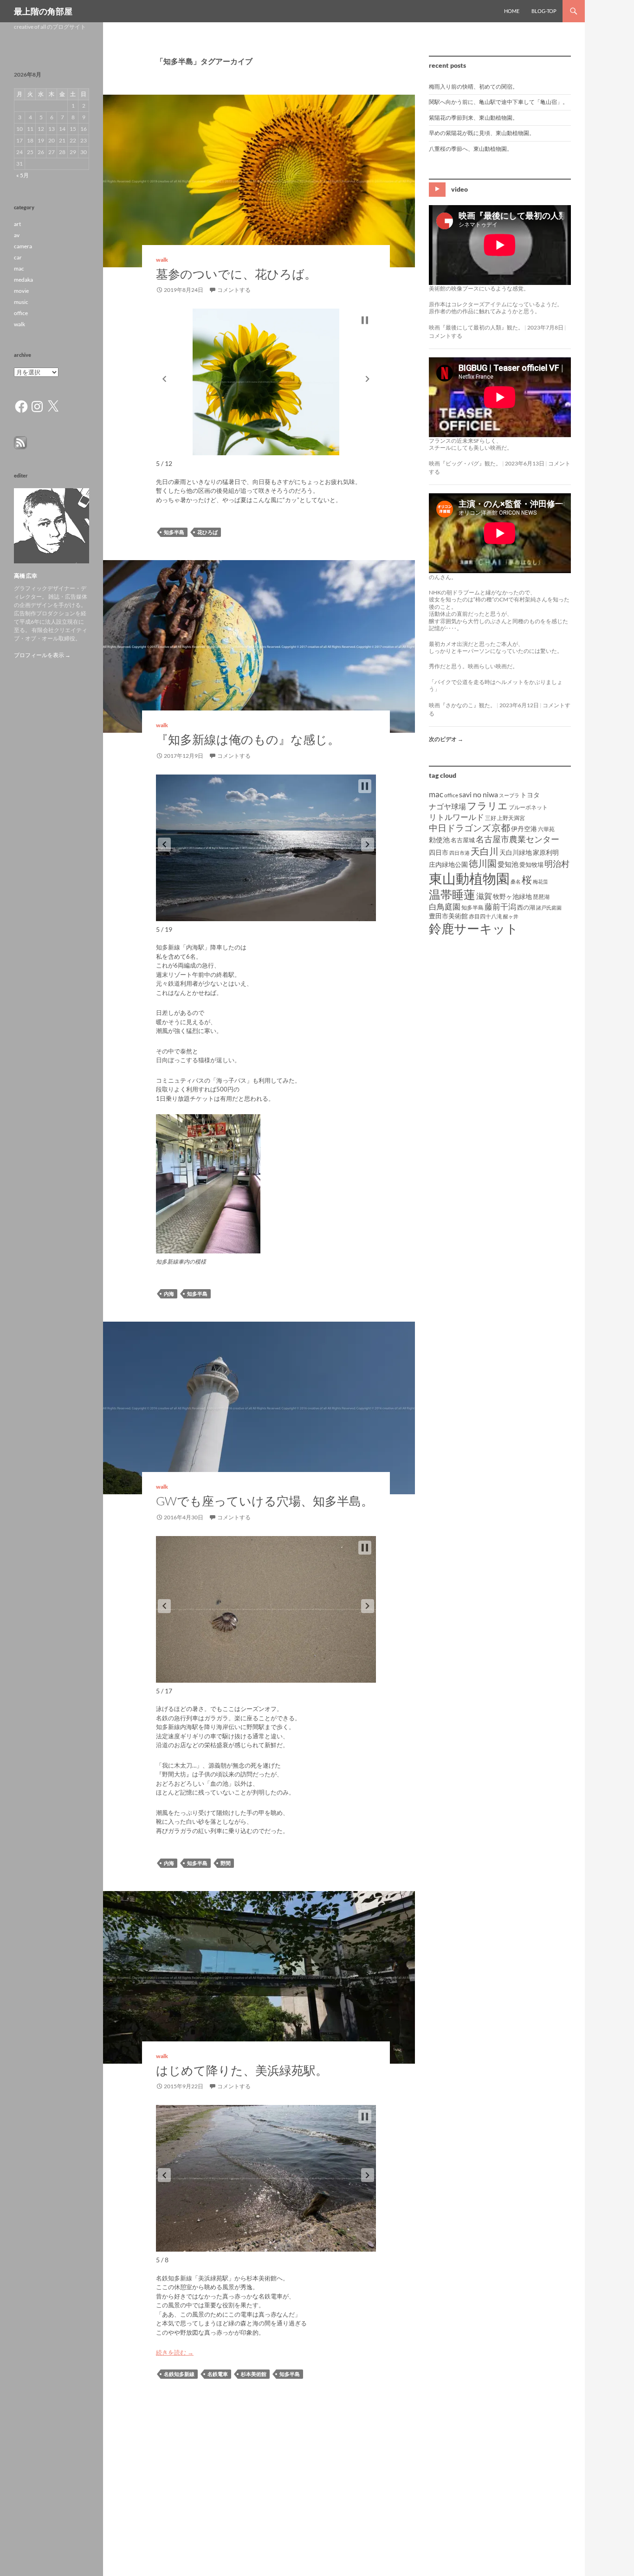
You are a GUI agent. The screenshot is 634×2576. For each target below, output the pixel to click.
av (17, 235)
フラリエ (487, 805)
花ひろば (207, 532)
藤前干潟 (500, 907)
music (21, 302)
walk (162, 260)
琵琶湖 (541, 897)
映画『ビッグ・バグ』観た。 (465, 463)
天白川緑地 (516, 852)
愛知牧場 (531, 865)
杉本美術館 (254, 2374)
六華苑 (546, 829)
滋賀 (484, 896)
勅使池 (439, 840)
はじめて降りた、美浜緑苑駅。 (242, 2070)
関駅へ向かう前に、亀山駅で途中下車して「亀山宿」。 (498, 102)
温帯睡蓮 (452, 894)
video (459, 189)
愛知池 (508, 864)
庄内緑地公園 (448, 864)
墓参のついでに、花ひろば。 (236, 274)
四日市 (439, 852)
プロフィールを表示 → (42, 655)
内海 (169, 1294)
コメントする (234, 290)
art (17, 224)
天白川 (485, 851)
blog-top (544, 11)
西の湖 (526, 907)
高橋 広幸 (26, 576)
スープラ (509, 795)
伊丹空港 (524, 829)
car (18, 257)
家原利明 (546, 852)
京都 (501, 827)
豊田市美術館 (448, 916)
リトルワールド (456, 817)
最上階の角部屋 (43, 11)
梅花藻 (540, 881)
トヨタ (530, 795)
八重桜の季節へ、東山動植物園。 (471, 149)
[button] (164, 379)
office (451, 795)
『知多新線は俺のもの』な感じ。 (248, 739)
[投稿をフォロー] (20, 442)
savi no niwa (479, 794)
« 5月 (23, 175)
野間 (226, 1863)
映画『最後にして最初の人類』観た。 (476, 327)
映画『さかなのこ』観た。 (462, 705)
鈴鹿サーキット (474, 928)
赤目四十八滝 (485, 916)
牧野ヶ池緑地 (512, 896)
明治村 (557, 864)
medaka (23, 280)
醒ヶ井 (511, 916)
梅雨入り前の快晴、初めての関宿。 (473, 87)
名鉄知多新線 (179, 2374)
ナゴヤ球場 (447, 806)
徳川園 (483, 863)
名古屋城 (463, 840)
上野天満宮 (511, 818)
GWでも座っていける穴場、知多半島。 (265, 1501)
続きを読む (175, 2352)
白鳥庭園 (445, 907)
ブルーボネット (528, 807)
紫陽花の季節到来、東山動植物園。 (473, 118)
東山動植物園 (469, 878)
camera (23, 246)
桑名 (516, 881)
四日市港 (459, 853)
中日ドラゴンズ (460, 828)
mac (436, 794)
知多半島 (174, 532)
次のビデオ (446, 739)
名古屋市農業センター (518, 839)
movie (21, 291)
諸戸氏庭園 (549, 907)
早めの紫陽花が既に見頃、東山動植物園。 (482, 133)
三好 (491, 818)
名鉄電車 (218, 2374)
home (512, 11)
